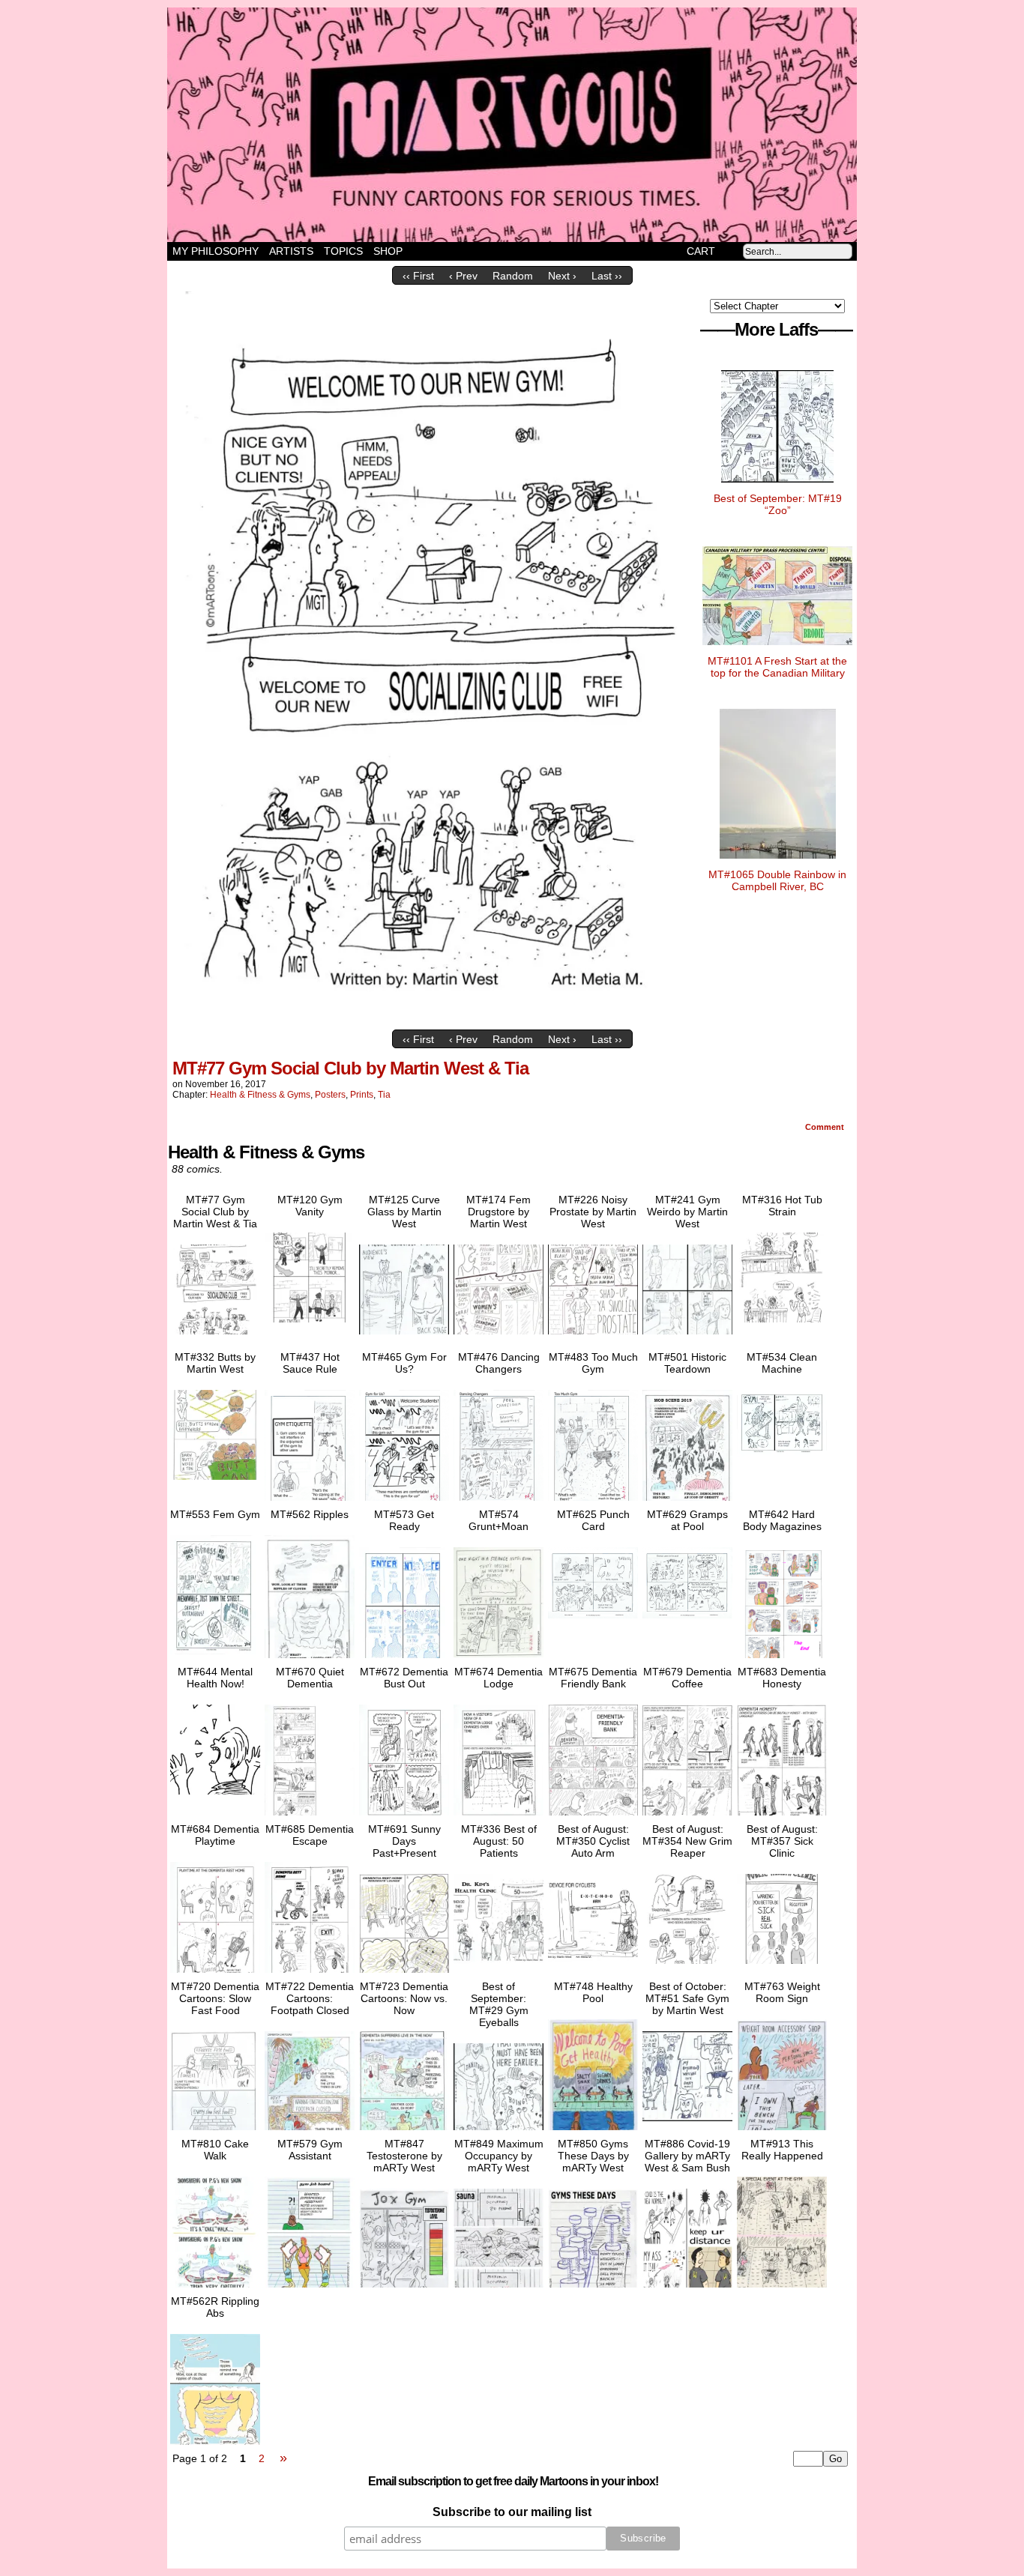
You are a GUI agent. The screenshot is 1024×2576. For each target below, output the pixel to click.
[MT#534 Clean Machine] (782, 1461)
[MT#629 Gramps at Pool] (687, 1622)
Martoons (542, 125)
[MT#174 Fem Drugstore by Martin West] (499, 1338)
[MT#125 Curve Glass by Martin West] (404, 1338)
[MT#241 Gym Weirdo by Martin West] (687, 1338)
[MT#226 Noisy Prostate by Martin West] (593, 1338)
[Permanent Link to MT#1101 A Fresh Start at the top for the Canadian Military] (777, 649)
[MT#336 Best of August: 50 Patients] (499, 1968)
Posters (330, 1095)
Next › (562, 276)
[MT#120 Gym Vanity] (310, 1326)
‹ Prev (463, 276)
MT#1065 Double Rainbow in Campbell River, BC (777, 880)
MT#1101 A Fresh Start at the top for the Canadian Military (777, 667)
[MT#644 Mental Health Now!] (215, 1798)
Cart (701, 251)
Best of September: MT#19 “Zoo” (778, 504)
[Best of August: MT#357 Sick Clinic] (782, 1968)
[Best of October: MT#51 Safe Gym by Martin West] (687, 2125)
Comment (826, 1127)
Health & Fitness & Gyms (260, 1095)
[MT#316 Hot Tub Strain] (782, 1326)
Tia (384, 1095)
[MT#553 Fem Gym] (215, 1658)
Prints (362, 1095)
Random (513, 276)
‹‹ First (418, 276)
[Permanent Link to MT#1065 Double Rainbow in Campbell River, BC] (778, 862)
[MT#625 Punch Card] (593, 1622)
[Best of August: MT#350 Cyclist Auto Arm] (593, 1968)
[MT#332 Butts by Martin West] (215, 1484)
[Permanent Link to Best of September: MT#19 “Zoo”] (777, 486)
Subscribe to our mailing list (512, 2512)
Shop (388, 251)
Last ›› (607, 276)
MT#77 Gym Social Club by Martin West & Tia (350, 1068)
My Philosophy (216, 251)
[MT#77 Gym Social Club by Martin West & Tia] (433, 1019)
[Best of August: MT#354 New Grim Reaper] (687, 1968)
